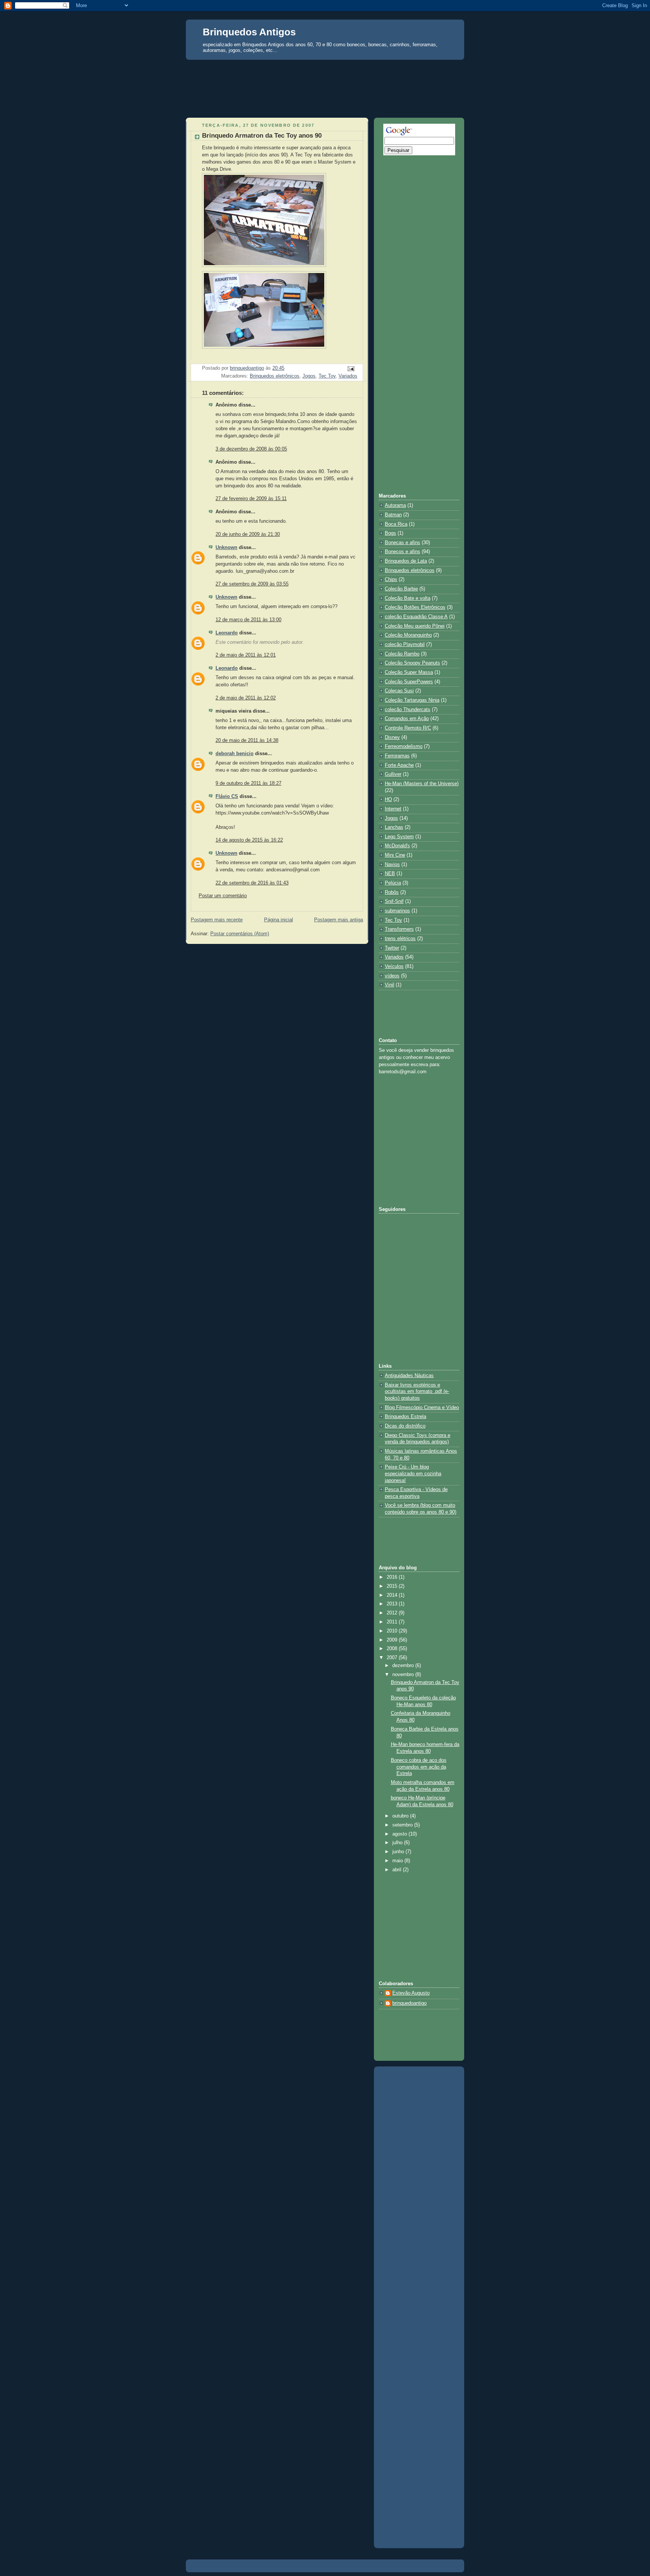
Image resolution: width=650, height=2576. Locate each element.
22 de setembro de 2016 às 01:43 (252, 883)
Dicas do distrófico (405, 1426)
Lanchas (394, 827)
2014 (393, 1595)
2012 (393, 1613)
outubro (401, 1816)
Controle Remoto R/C (408, 728)
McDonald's (397, 846)
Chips (391, 580)
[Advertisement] (325, 74)
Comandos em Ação (407, 719)
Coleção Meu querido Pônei (415, 626)
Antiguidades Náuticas (409, 1376)
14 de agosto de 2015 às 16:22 (249, 840)
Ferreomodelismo (404, 746)
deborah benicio (235, 754)
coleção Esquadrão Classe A (416, 617)
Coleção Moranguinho (408, 635)
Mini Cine (395, 855)
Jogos (309, 376)
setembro (403, 1825)
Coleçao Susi (399, 691)
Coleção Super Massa (409, 672)
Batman (393, 515)
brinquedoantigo (409, 2003)
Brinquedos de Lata (406, 561)
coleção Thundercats (408, 710)
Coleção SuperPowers (409, 682)
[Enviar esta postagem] (351, 369)
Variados (348, 376)
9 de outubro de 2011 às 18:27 (248, 783)
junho (399, 1852)
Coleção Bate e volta (408, 598)
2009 (393, 1640)
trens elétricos (400, 939)
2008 (393, 1649)
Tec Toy (327, 376)
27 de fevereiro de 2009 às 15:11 (251, 499)
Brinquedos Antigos (249, 32)
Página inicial (279, 920)
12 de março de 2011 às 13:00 (248, 620)
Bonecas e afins (402, 543)
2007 (393, 1658)
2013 (393, 1604)
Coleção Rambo (402, 654)
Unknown (226, 548)
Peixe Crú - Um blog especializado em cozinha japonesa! (413, 1474)
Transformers (399, 929)
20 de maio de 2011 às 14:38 (247, 740)
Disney (392, 737)
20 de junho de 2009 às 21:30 (248, 534)
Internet (393, 809)
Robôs (392, 892)
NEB (390, 874)
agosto (400, 1834)
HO (388, 800)
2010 (393, 1631)
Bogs (390, 533)
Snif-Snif (394, 901)
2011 (393, 1622)
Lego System (399, 837)
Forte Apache (399, 765)
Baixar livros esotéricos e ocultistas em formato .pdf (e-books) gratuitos (417, 1392)
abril (398, 1870)
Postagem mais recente (217, 920)
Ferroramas (397, 756)
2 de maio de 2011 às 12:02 (246, 698)
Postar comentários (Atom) (240, 934)
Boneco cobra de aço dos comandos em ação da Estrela (419, 1767)
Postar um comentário (223, 896)
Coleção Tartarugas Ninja (412, 700)
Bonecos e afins (402, 552)
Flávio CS (227, 796)
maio (398, 1861)
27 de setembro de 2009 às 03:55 (252, 584)
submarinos (397, 911)
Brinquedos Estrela (405, 1417)
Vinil (390, 985)
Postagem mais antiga (339, 920)
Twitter (392, 948)
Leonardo (227, 633)
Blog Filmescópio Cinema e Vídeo (422, 1408)
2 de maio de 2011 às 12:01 (246, 655)
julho (398, 1843)
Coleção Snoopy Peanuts (412, 663)
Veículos (394, 966)
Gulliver (393, 774)
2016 (393, 1577)
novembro (404, 1675)
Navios (392, 865)
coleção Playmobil (405, 645)
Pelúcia (393, 883)
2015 (393, 1586)
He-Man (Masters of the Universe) (422, 784)
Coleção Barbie (401, 589)
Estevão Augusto (411, 1993)
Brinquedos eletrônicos (275, 376)
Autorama (395, 505)
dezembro (404, 1666)
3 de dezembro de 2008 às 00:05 (251, 449)
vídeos (392, 976)
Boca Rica (396, 524)
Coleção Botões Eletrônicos (415, 607)
